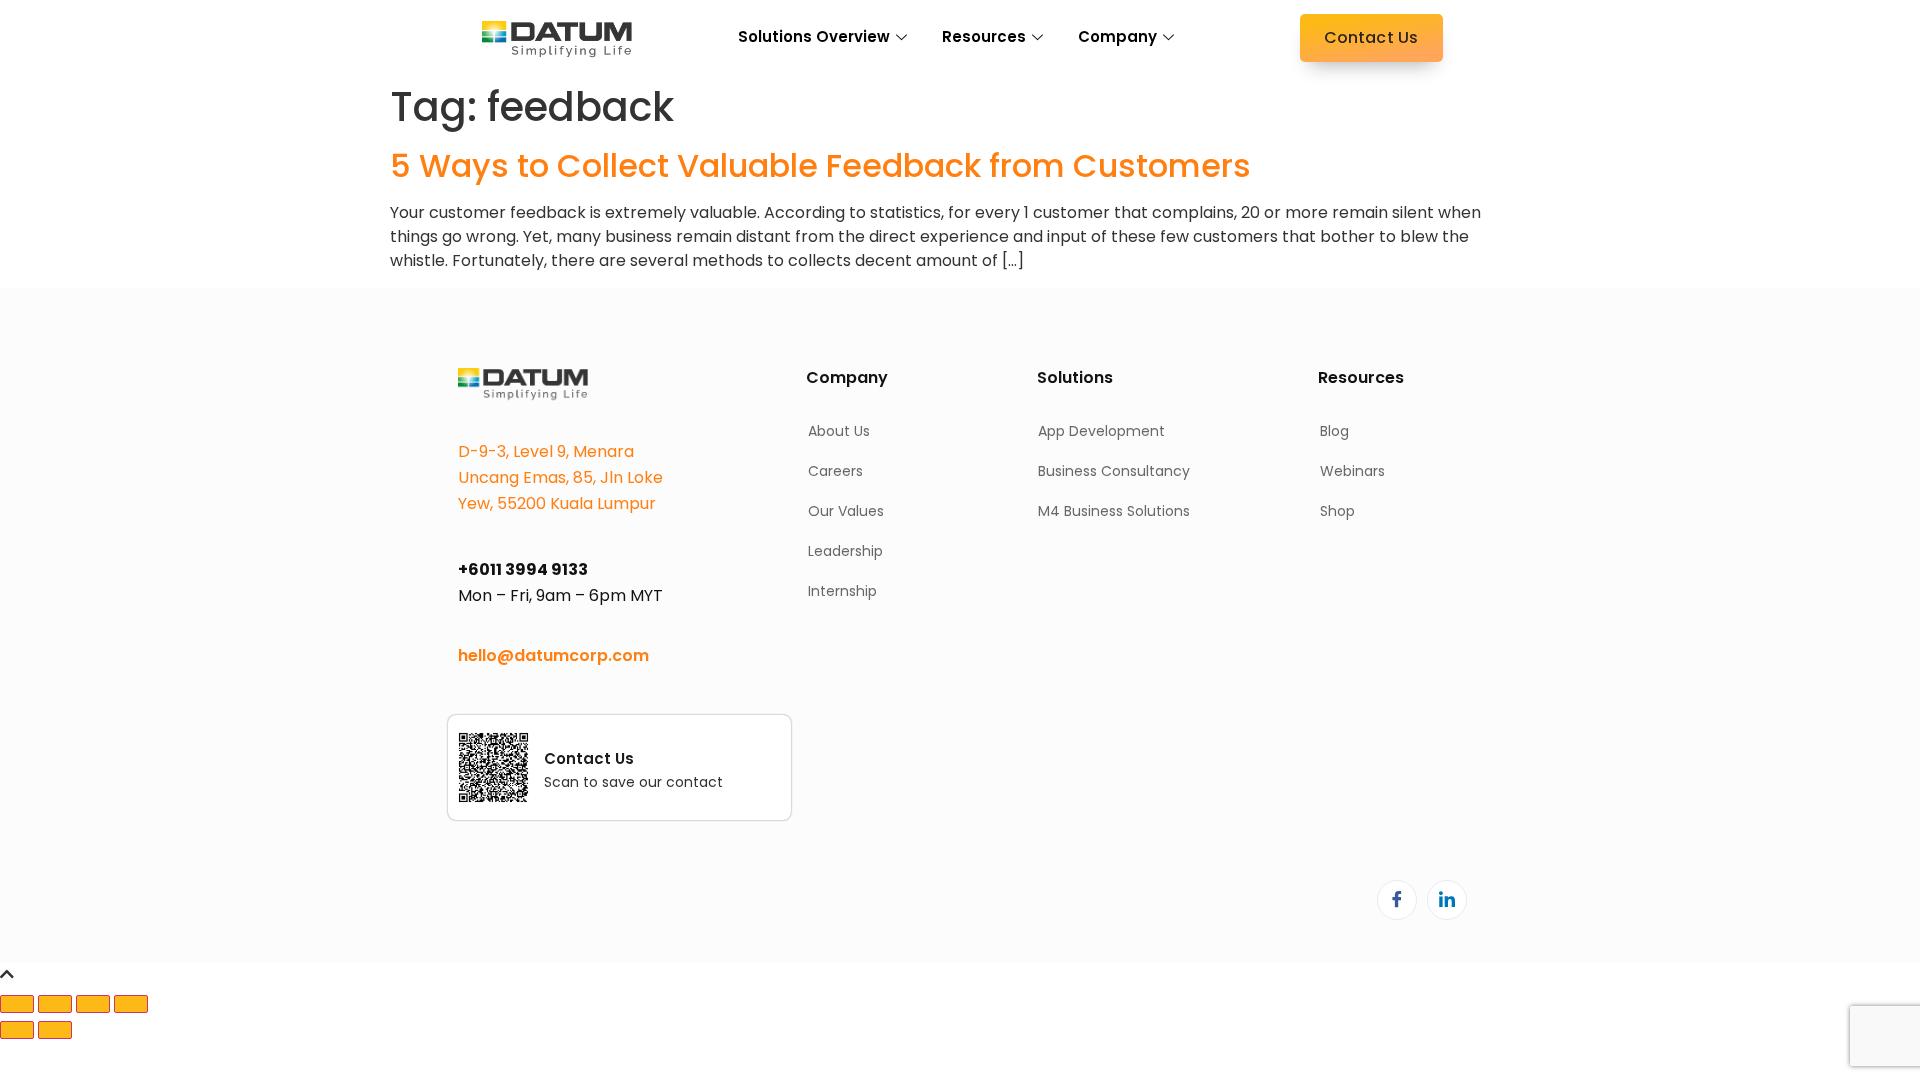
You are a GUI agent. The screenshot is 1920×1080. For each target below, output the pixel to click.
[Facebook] (1397, 900)
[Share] (93, 1004)
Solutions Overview (814, 36)
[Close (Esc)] (131, 1004)
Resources (984, 36)
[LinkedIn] (1447, 900)
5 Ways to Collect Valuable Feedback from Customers (820, 165)
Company (1117, 36)
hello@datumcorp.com (553, 655)
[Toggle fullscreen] (55, 1004)
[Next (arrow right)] (55, 1030)
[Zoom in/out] (17, 1004)
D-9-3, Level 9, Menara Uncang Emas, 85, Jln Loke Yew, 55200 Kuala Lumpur (560, 477)
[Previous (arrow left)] (17, 1030)
